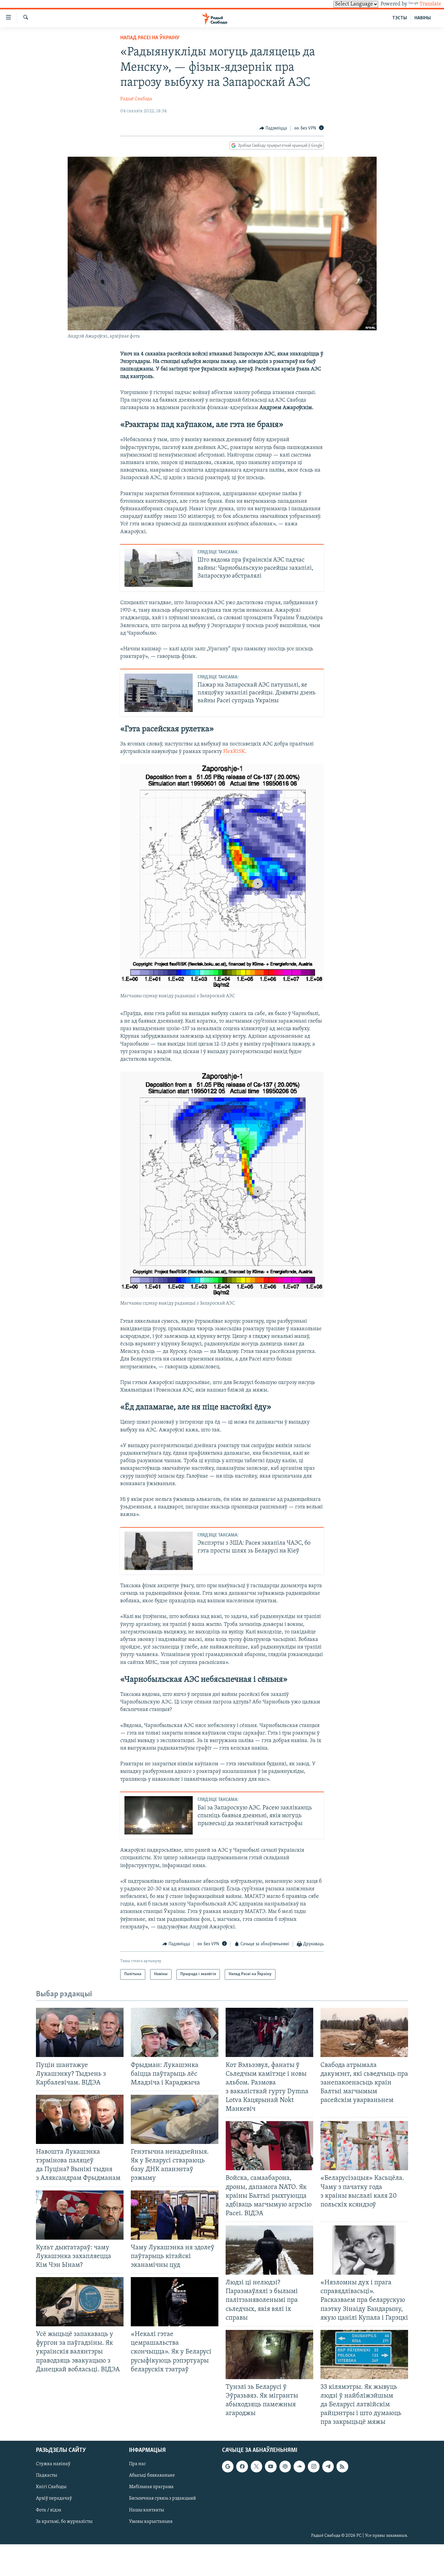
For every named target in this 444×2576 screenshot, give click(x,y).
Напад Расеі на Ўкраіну (150, 38)
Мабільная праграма (151, 2487)
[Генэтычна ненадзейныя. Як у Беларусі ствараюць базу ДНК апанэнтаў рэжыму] (175, 2119)
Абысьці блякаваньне (152, 2475)
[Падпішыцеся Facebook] (242, 2466)
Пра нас (137, 2464)
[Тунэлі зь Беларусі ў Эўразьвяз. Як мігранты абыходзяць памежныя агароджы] (269, 2355)
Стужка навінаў (53, 2464)
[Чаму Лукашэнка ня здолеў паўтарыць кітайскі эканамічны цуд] (175, 2215)
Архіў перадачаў (54, 2498)
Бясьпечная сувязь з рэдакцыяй (162, 2498)
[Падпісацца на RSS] (342, 2466)
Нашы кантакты (146, 2510)
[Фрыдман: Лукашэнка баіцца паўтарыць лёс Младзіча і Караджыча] (175, 2032)
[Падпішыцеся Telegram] (328, 2466)
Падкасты (47, 2475)
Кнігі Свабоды (51, 2487)
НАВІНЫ (423, 18)
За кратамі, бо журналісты (64, 2521)
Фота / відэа (49, 2510)
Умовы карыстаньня (151, 2521)
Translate (430, 4)
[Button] (273, 128)
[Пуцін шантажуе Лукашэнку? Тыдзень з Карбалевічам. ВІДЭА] (80, 2032)
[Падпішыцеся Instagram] (314, 2466)
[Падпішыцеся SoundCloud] (299, 2466)
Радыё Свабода (136, 99)
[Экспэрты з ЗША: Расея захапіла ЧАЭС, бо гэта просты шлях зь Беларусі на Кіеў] (159, 1551)
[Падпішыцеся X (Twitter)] (256, 2466)
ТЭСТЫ (400, 18)
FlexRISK (234, 752)
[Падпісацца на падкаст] (285, 2466)
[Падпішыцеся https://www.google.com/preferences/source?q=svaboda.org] (228, 2466)
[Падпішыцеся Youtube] (271, 2466)
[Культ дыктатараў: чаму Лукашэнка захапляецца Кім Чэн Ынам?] (80, 2215)
